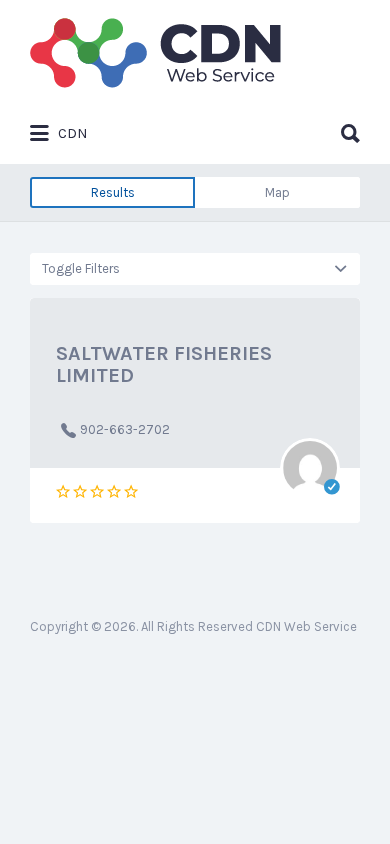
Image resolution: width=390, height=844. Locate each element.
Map (277, 192)
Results (113, 192)
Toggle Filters (81, 268)
